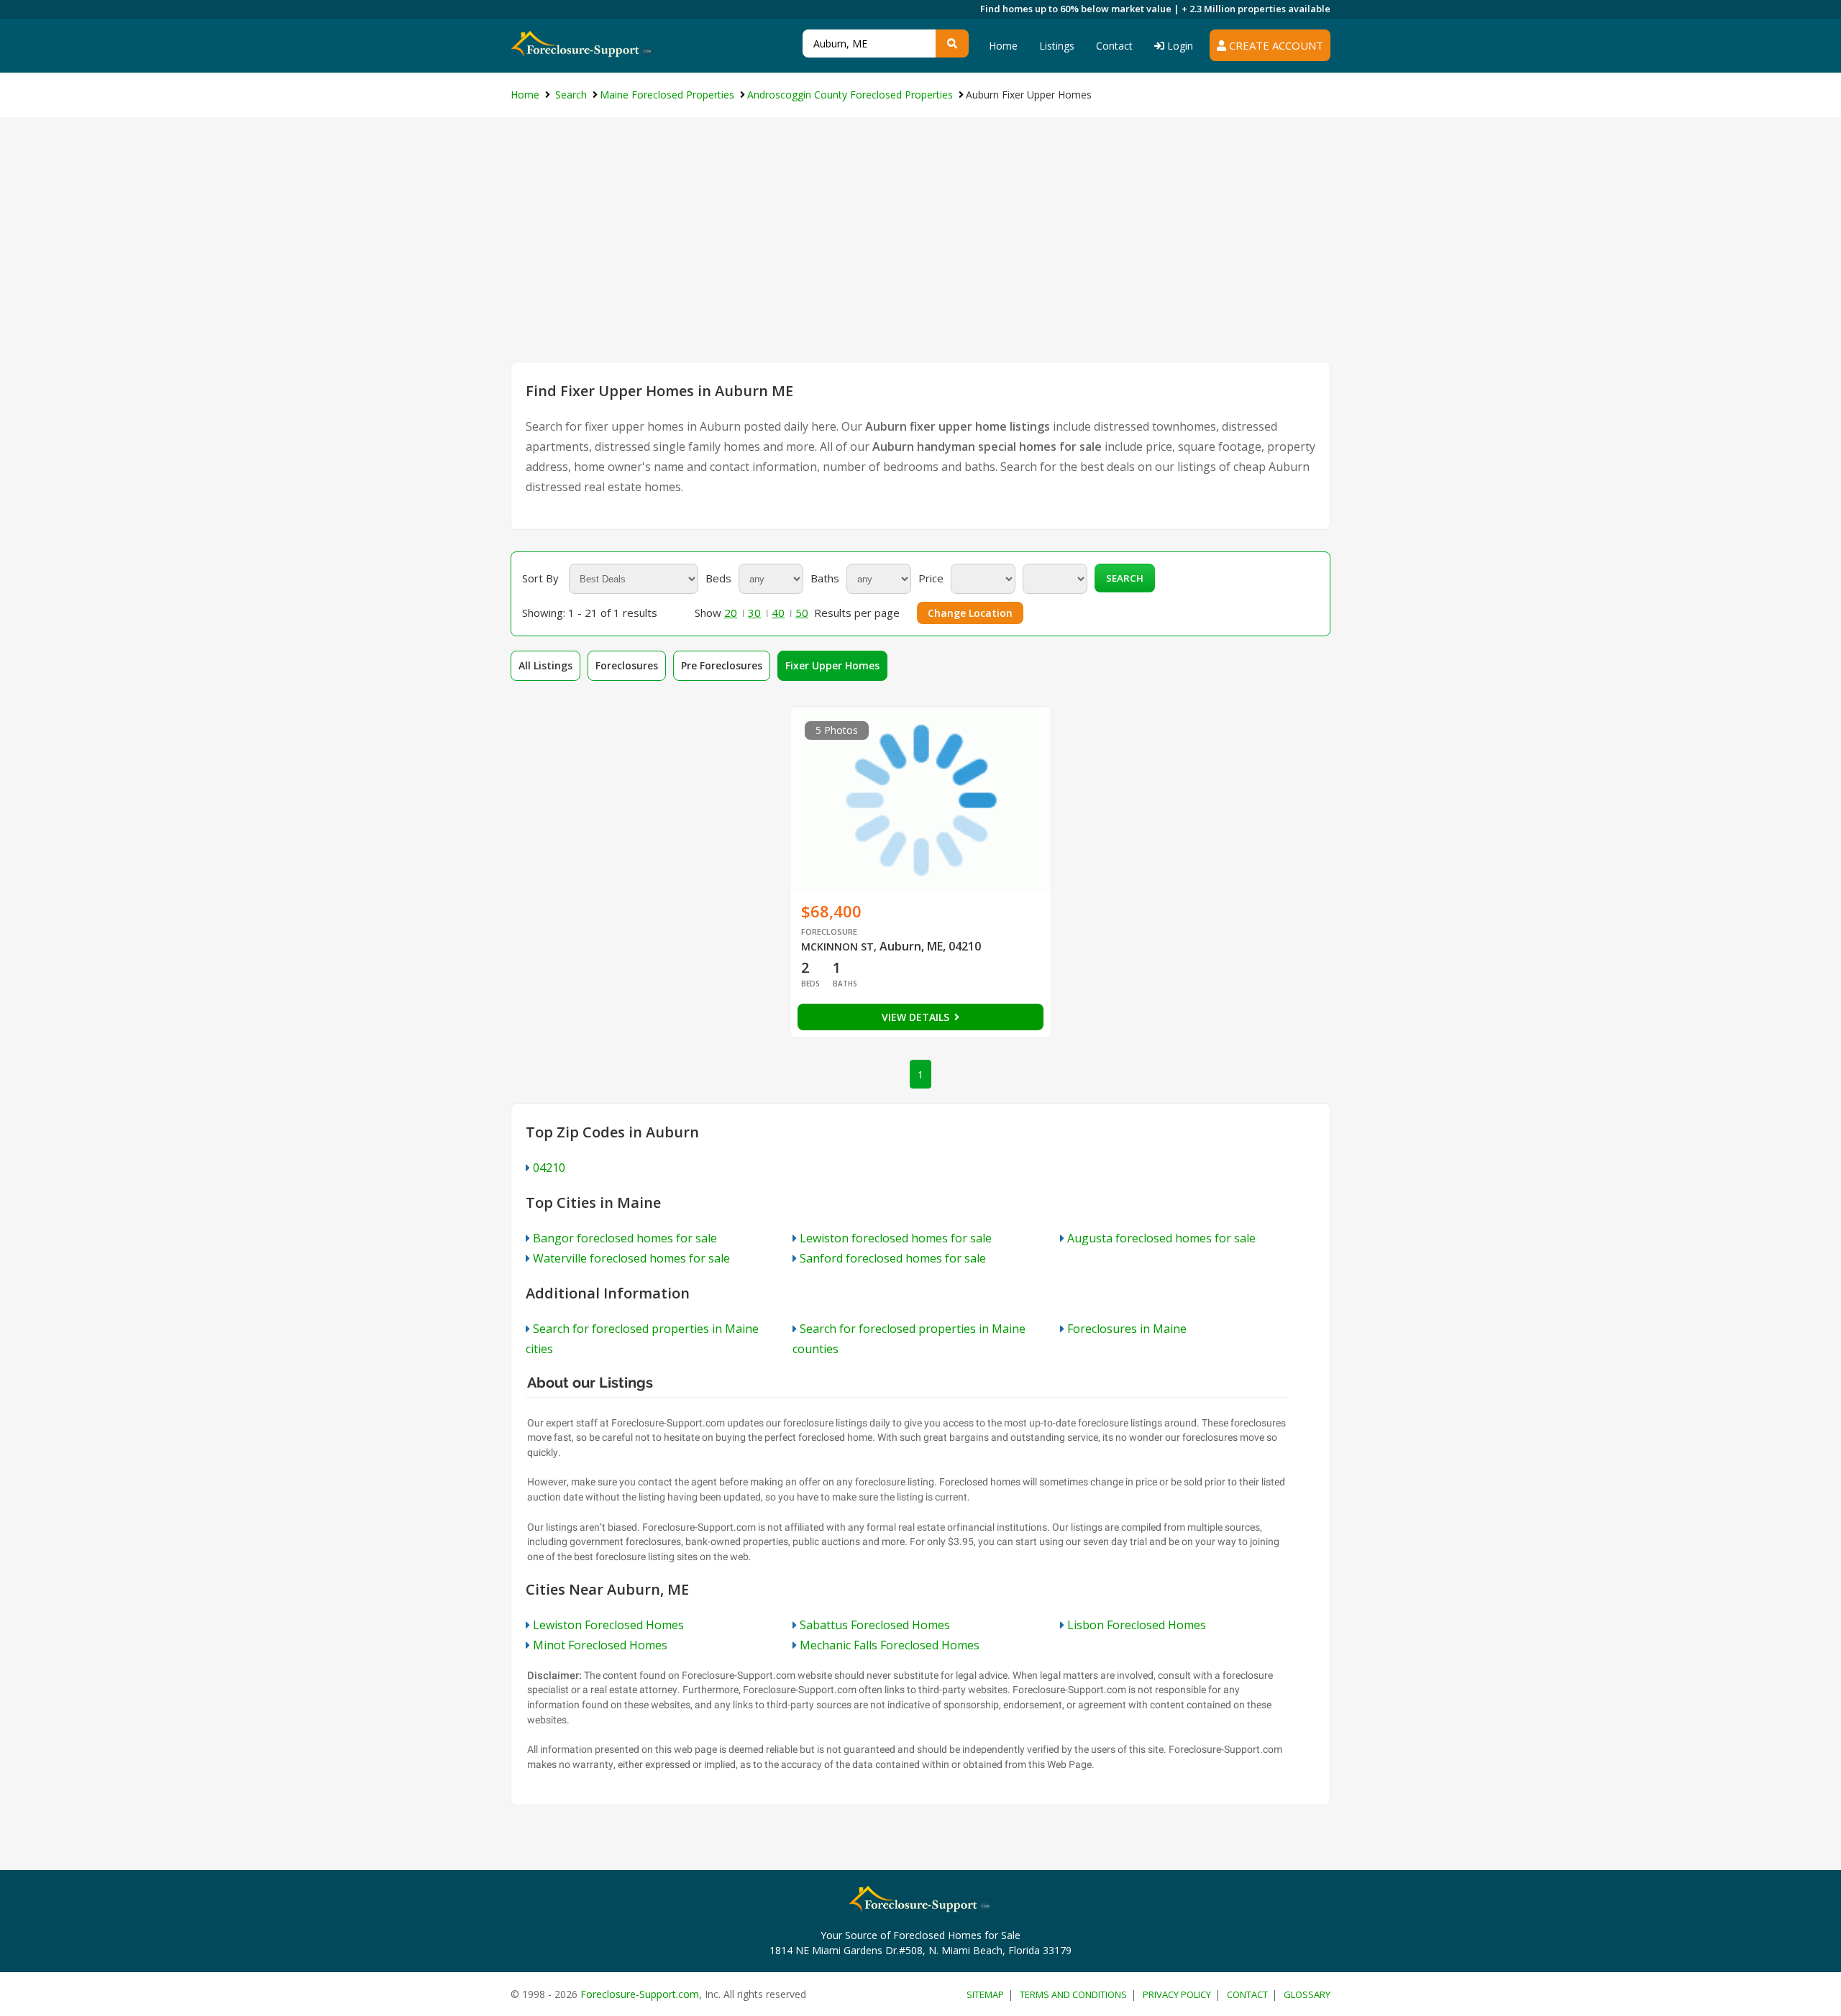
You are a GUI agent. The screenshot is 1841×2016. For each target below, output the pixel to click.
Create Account (1275, 45)
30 (754, 613)
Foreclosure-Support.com (640, 1994)
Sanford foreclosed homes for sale (893, 1258)
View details (917, 1017)
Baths (825, 578)
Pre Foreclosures (722, 665)
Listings (1057, 46)
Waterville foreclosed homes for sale (631, 1258)
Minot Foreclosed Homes (600, 1645)
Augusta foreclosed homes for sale (1161, 1238)
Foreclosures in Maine (1127, 1329)
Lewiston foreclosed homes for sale (896, 1238)
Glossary (1307, 1994)
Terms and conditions (1073, 1994)
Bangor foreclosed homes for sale (625, 1238)
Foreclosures (627, 665)
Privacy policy (1177, 1994)
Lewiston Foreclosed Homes (608, 1625)
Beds (718, 578)
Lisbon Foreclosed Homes (1137, 1625)
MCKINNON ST (837, 947)
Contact (1114, 46)
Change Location (970, 613)
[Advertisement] (920, 254)
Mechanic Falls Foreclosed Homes (890, 1645)
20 (731, 613)
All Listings (545, 665)
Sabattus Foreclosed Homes (875, 1625)
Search (1125, 578)
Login (1179, 46)
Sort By (540, 578)
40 (778, 613)
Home (1003, 46)
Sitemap (985, 1994)
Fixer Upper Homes (832, 665)
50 (802, 613)
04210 (549, 1168)
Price (931, 578)
